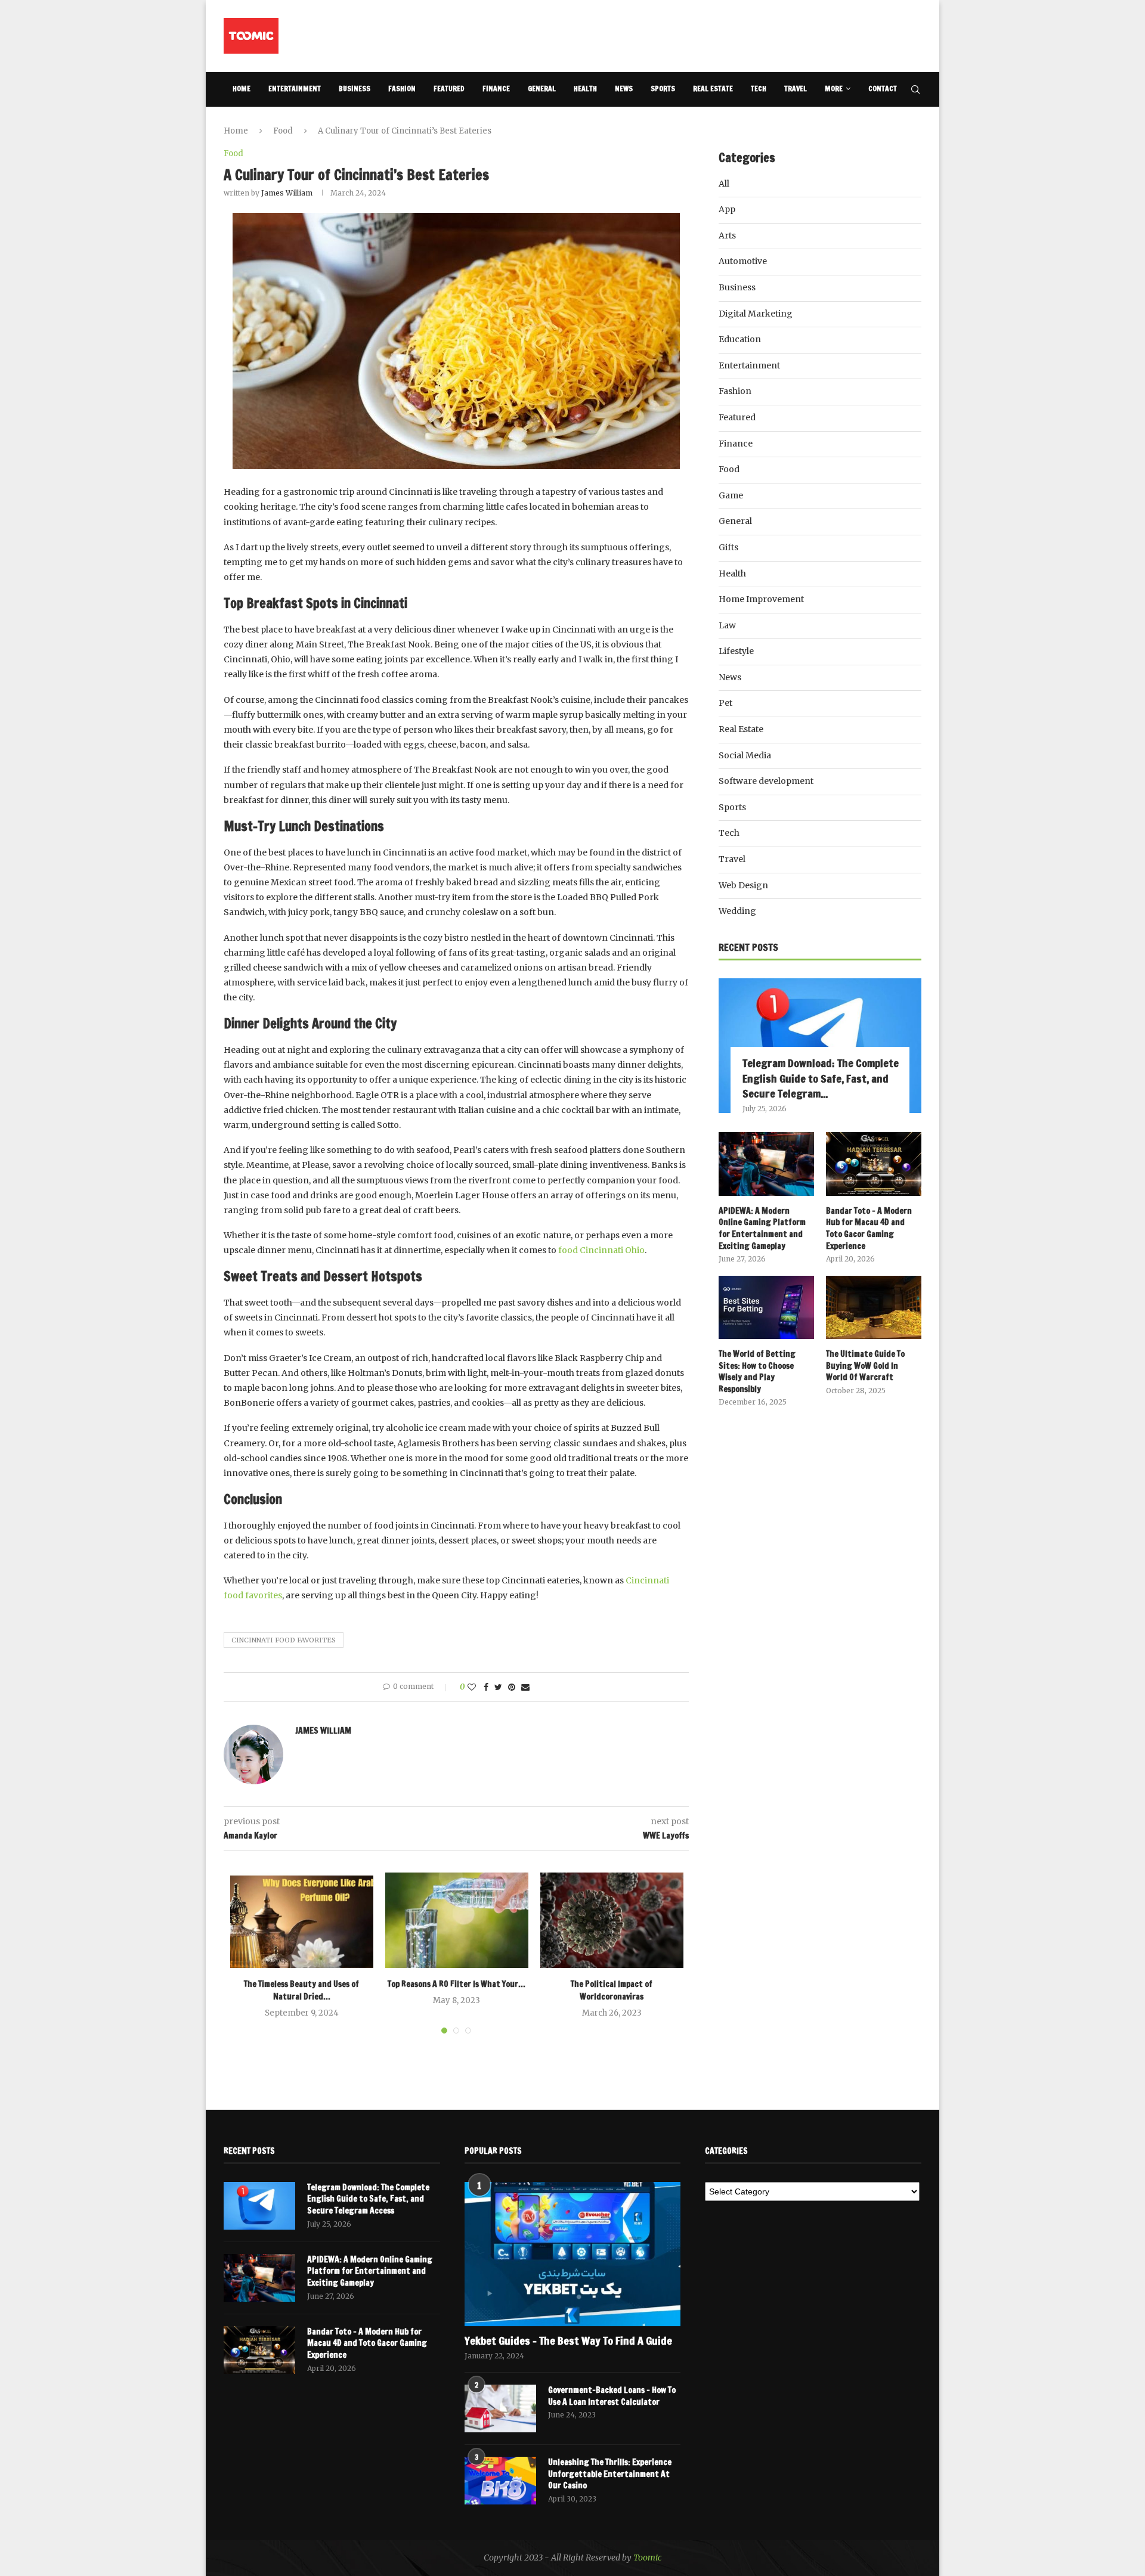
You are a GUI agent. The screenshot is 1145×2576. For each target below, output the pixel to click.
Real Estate (713, 89)
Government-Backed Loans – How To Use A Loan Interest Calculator (612, 2396)
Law (727, 625)
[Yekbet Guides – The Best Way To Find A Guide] (573, 2254)
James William (287, 193)
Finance (496, 89)
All (724, 184)
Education (740, 339)
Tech (759, 89)
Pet (725, 703)
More (834, 89)
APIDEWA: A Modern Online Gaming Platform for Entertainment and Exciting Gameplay (762, 1229)
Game (731, 495)
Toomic (647, 2558)
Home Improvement (761, 599)
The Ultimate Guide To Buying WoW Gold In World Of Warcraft (865, 1366)
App (727, 209)
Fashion (402, 89)
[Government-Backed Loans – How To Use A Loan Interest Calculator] (500, 2408)
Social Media (745, 755)
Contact (883, 89)
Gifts (728, 547)
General (542, 89)
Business (355, 89)
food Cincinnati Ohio (601, 1250)
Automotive (743, 261)
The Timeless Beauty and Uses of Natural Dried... (301, 1990)
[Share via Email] (525, 1687)
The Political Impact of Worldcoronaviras (612, 1990)
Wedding (737, 911)
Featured (449, 89)
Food (283, 131)
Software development (766, 781)
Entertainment (295, 89)
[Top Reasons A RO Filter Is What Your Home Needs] (457, 1920)
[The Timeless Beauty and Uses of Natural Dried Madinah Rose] (302, 1920)
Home (242, 89)
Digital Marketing (756, 314)
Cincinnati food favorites (284, 1640)
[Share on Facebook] (486, 1687)
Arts (727, 235)
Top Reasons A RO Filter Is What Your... (457, 1984)
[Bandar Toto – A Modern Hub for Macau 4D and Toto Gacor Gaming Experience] (874, 1164)
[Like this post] (472, 1687)
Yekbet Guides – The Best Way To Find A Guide (568, 2341)
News (624, 89)
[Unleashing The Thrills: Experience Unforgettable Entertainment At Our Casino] (500, 2481)
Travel (796, 89)
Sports (663, 89)
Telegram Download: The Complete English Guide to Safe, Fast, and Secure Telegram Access (368, 2199)
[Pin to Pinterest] (512, 1687)
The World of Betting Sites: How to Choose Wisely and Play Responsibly (757, 1372)
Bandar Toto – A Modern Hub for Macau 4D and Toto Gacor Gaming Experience (869, 1229)
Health (585, 89)
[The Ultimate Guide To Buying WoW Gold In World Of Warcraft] (874, 1308)
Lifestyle (736, 651)
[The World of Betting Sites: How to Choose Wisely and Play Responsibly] (766, 1308)
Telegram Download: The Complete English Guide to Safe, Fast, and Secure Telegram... (821, 1078)
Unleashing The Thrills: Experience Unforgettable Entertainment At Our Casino (610, 2474)
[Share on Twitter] (498, 1687)
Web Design (743, 885)
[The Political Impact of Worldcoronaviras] (612, 1920)
